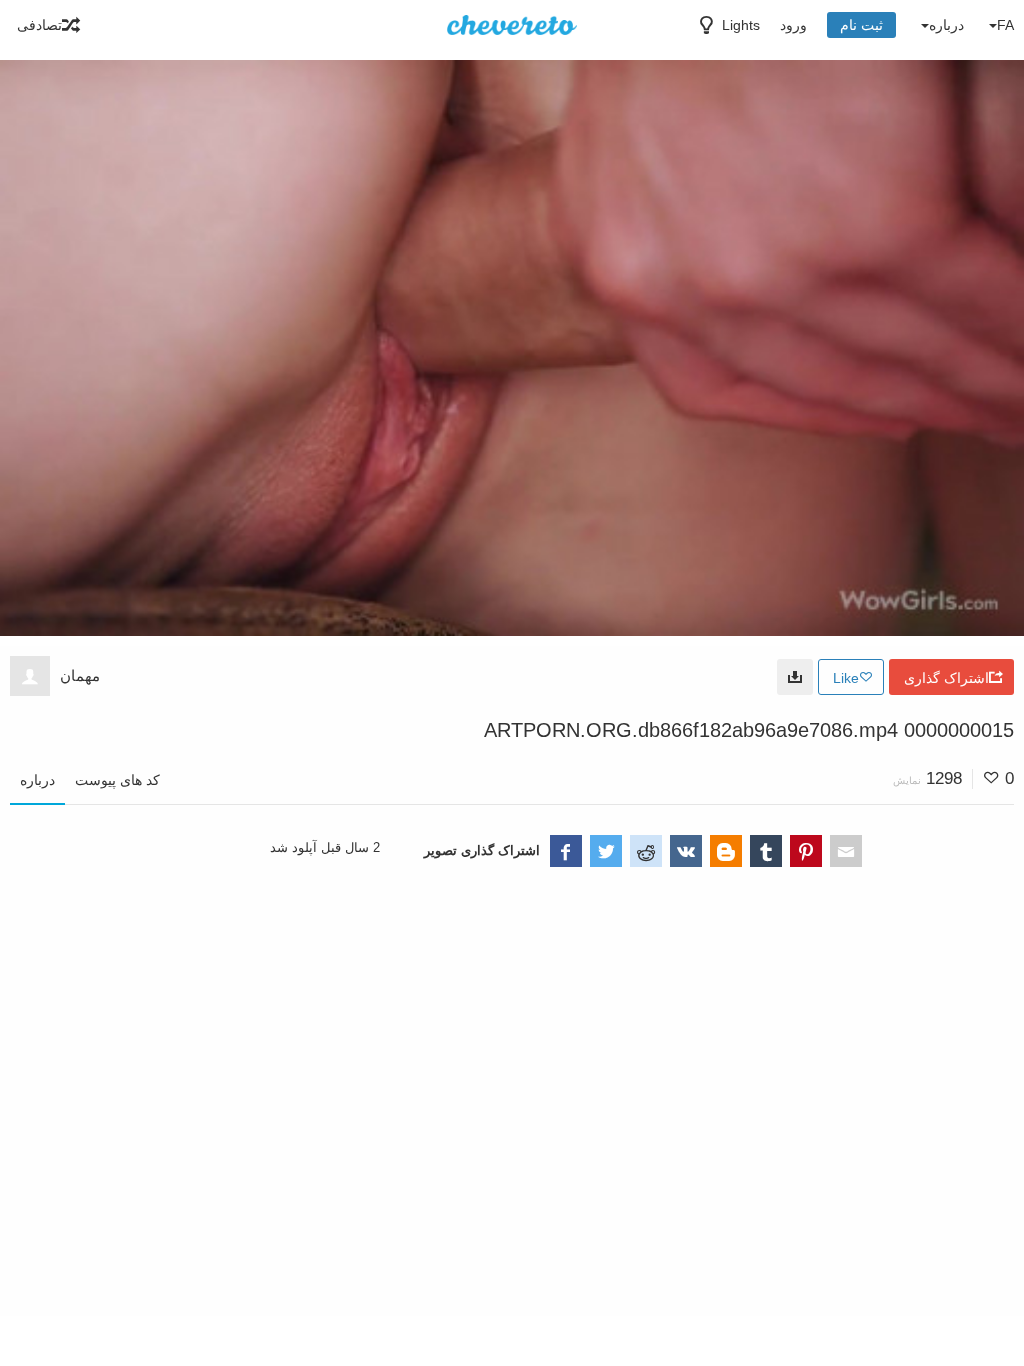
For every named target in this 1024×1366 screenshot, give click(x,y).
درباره (37, 780)
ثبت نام (861, 25)
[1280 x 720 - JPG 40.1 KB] (795, 677)
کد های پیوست (117, 780)
